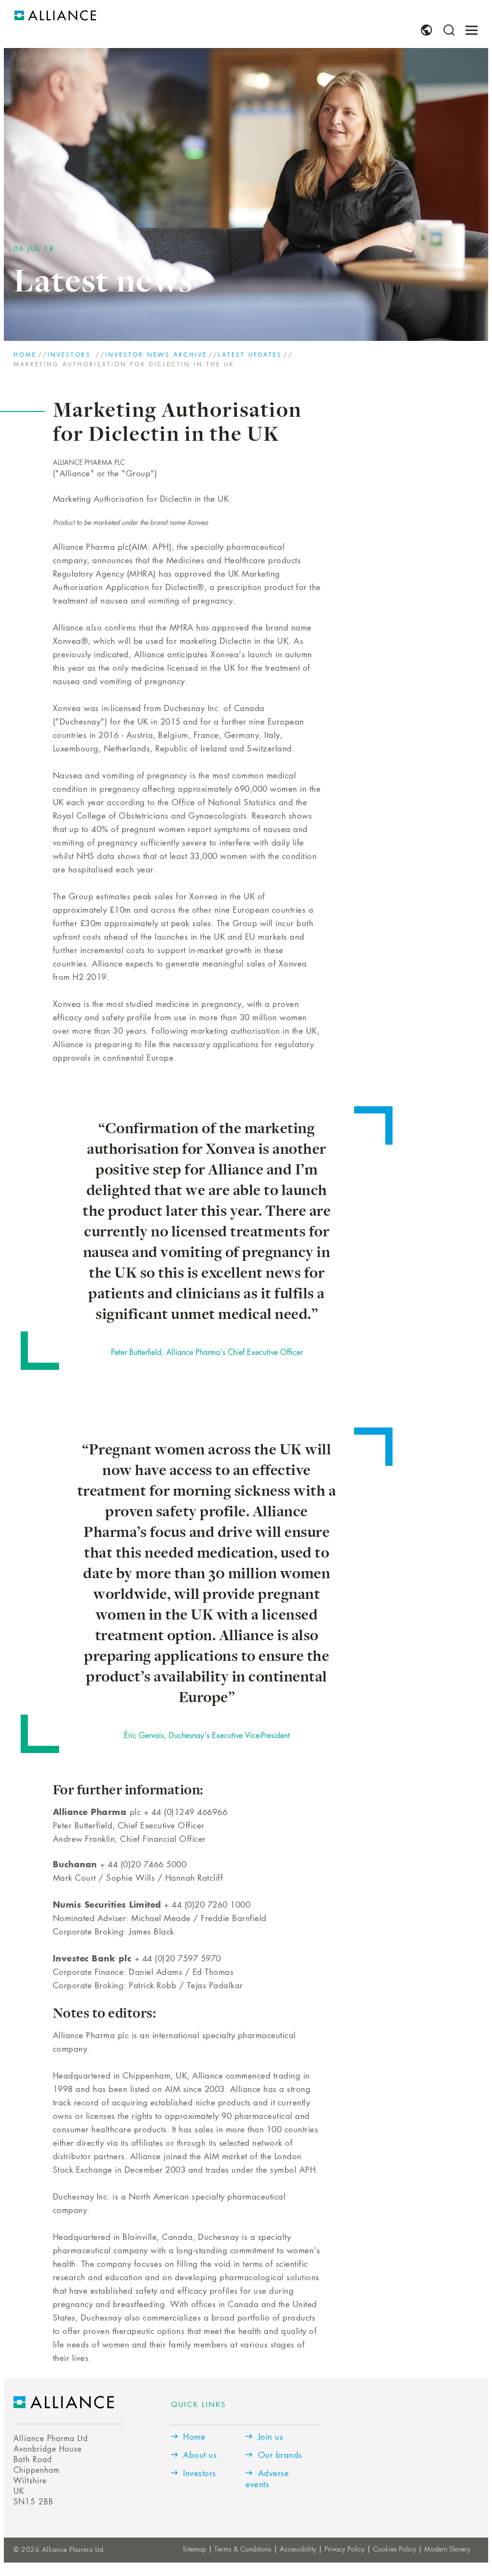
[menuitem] (426, 30)
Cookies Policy (394, 2550)
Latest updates (250, 355)
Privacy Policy (344, 2550)
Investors (71, 355)
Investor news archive (156, 355)
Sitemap (194, 2550)
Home (25, 355)
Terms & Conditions (243, 2550)
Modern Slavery (447, 2550)
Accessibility (298, 2550)
